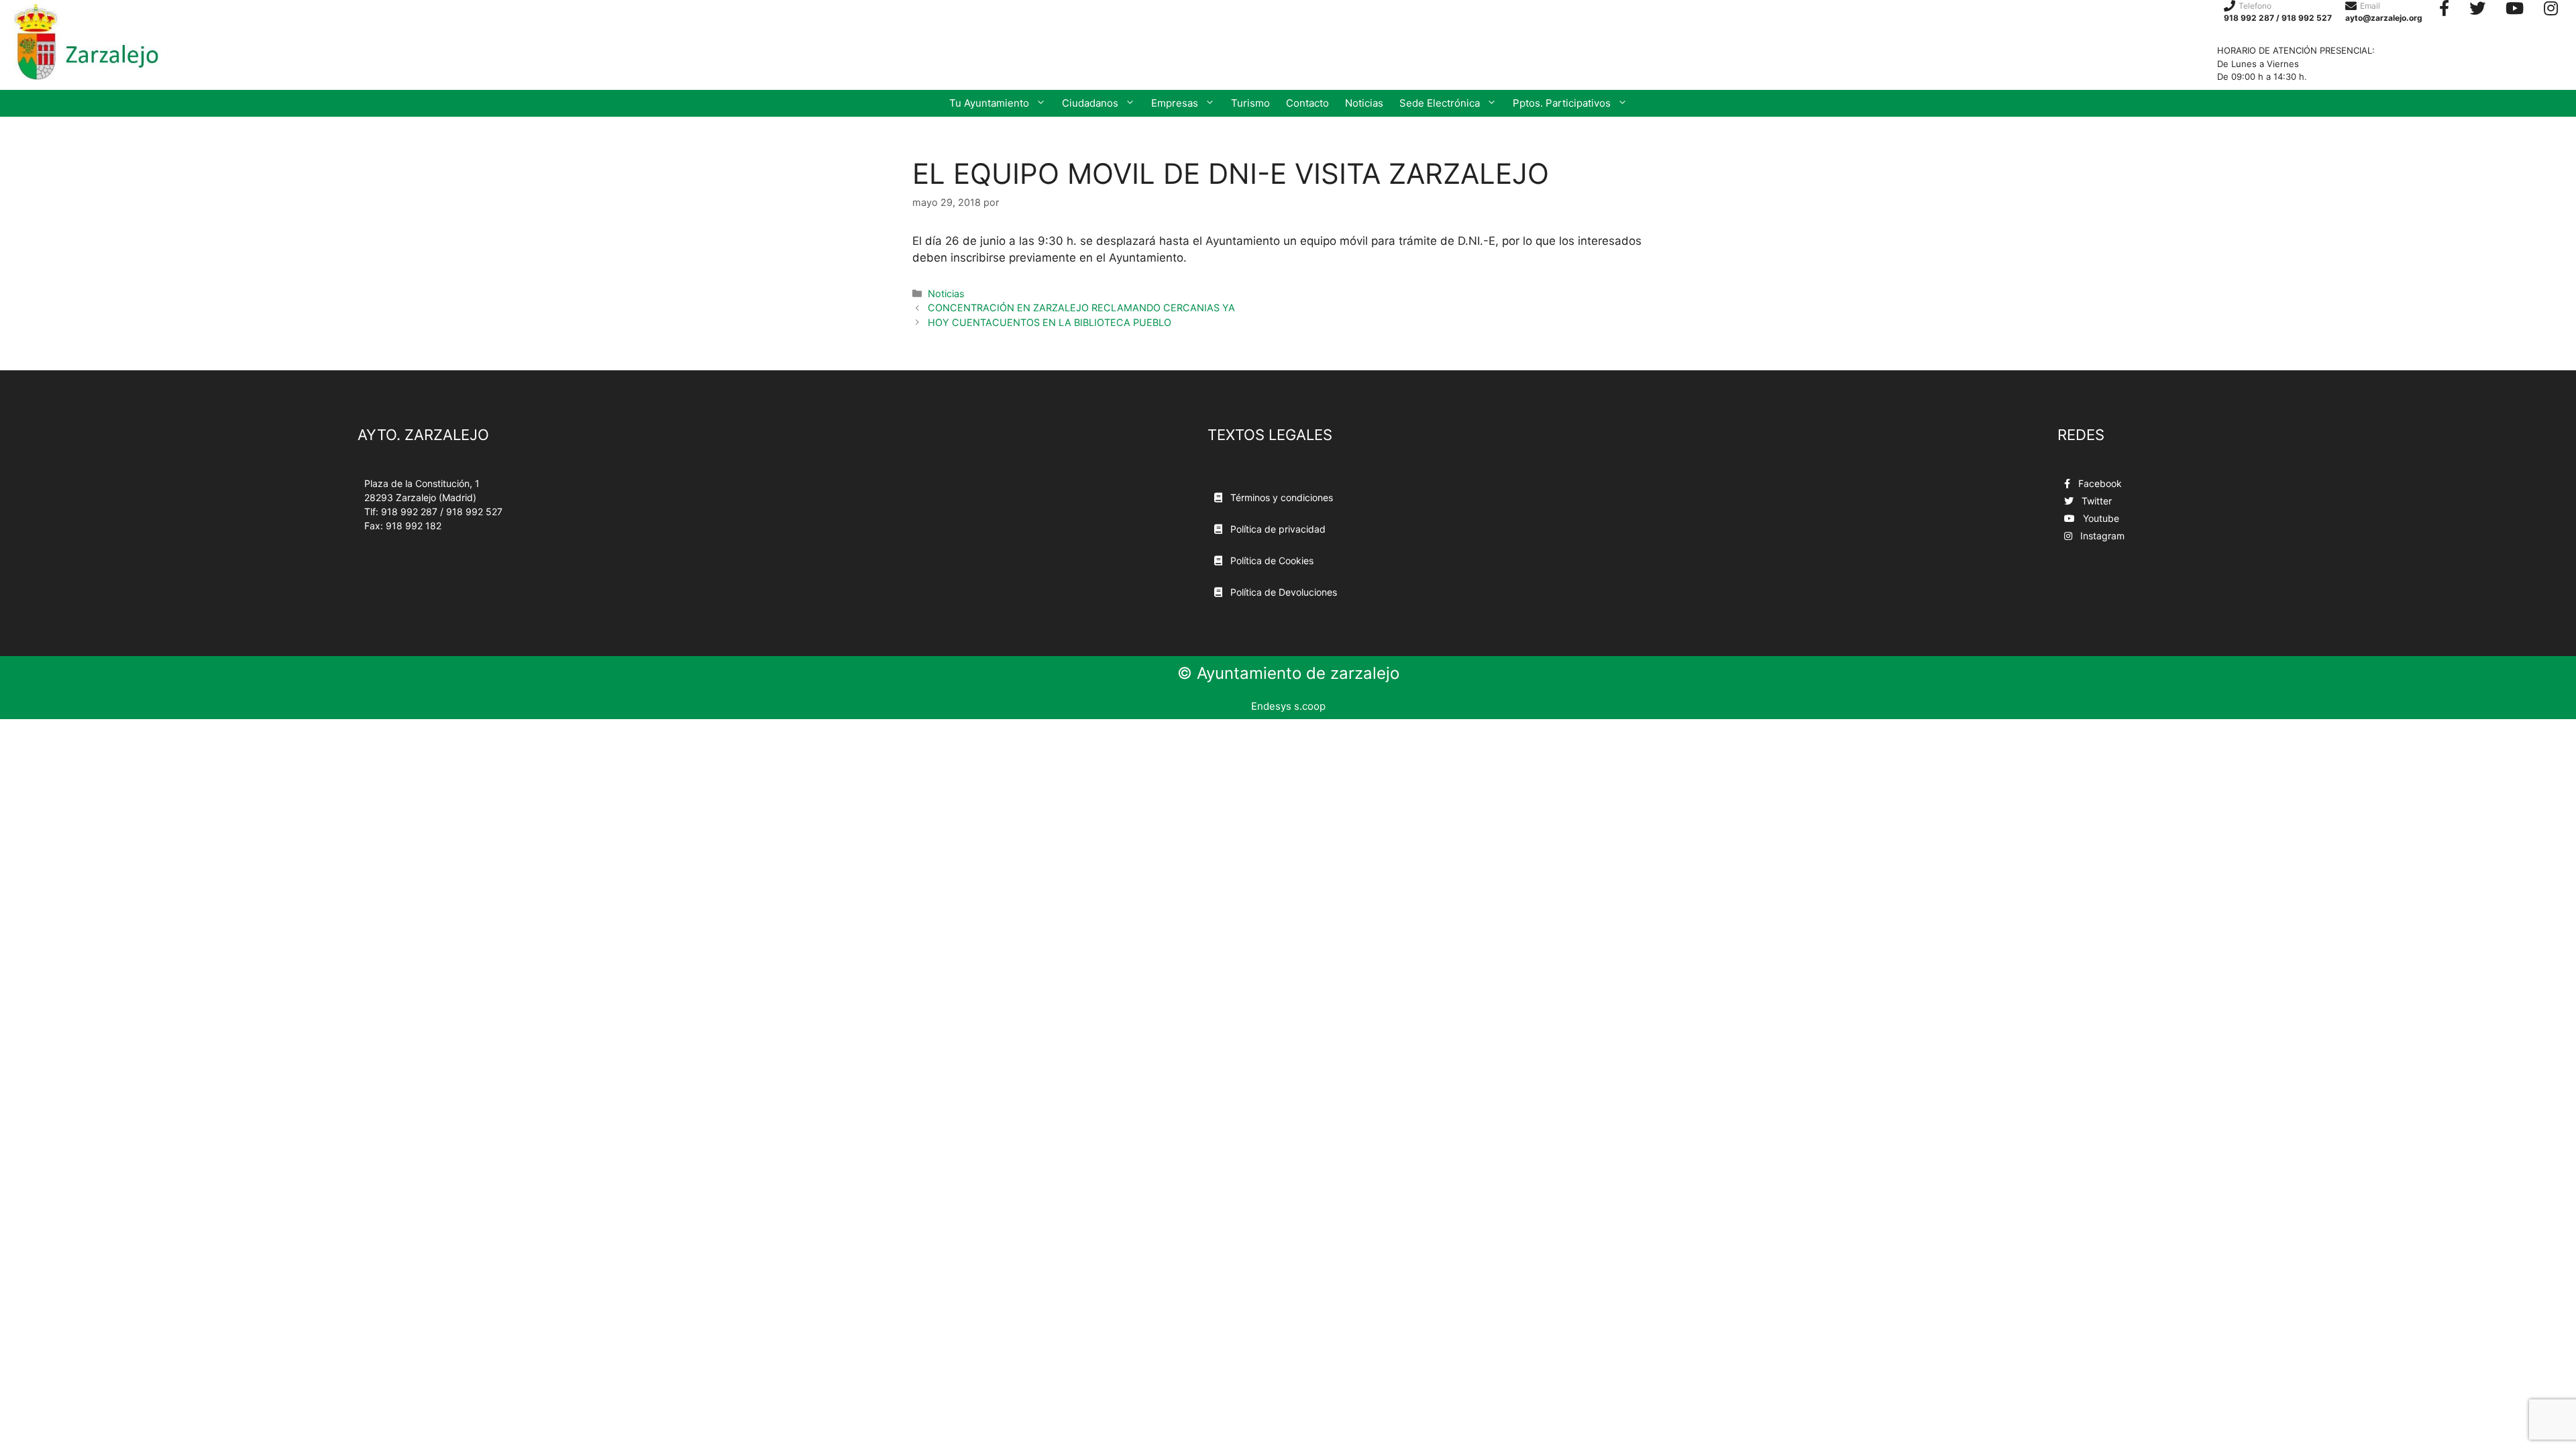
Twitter (2095, 501)
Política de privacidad (1277, 529)
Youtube (2100, 518)
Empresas (1175, 103)
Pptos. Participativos (1562, 103)
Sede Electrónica (1440, 103)
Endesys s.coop (1288, 706)
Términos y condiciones (1280, 497)
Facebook (2099, 483)
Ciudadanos (1090, 103)
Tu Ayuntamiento (989, 103)
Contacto (1307, 103)
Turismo (1250, 103)
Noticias (1364, 103)
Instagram (2101, 536)
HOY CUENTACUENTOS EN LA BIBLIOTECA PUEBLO (1050, 322)
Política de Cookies (1271, 560)
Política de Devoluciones (1282, 592)
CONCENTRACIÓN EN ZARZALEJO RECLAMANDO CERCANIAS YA (1081, 308)
